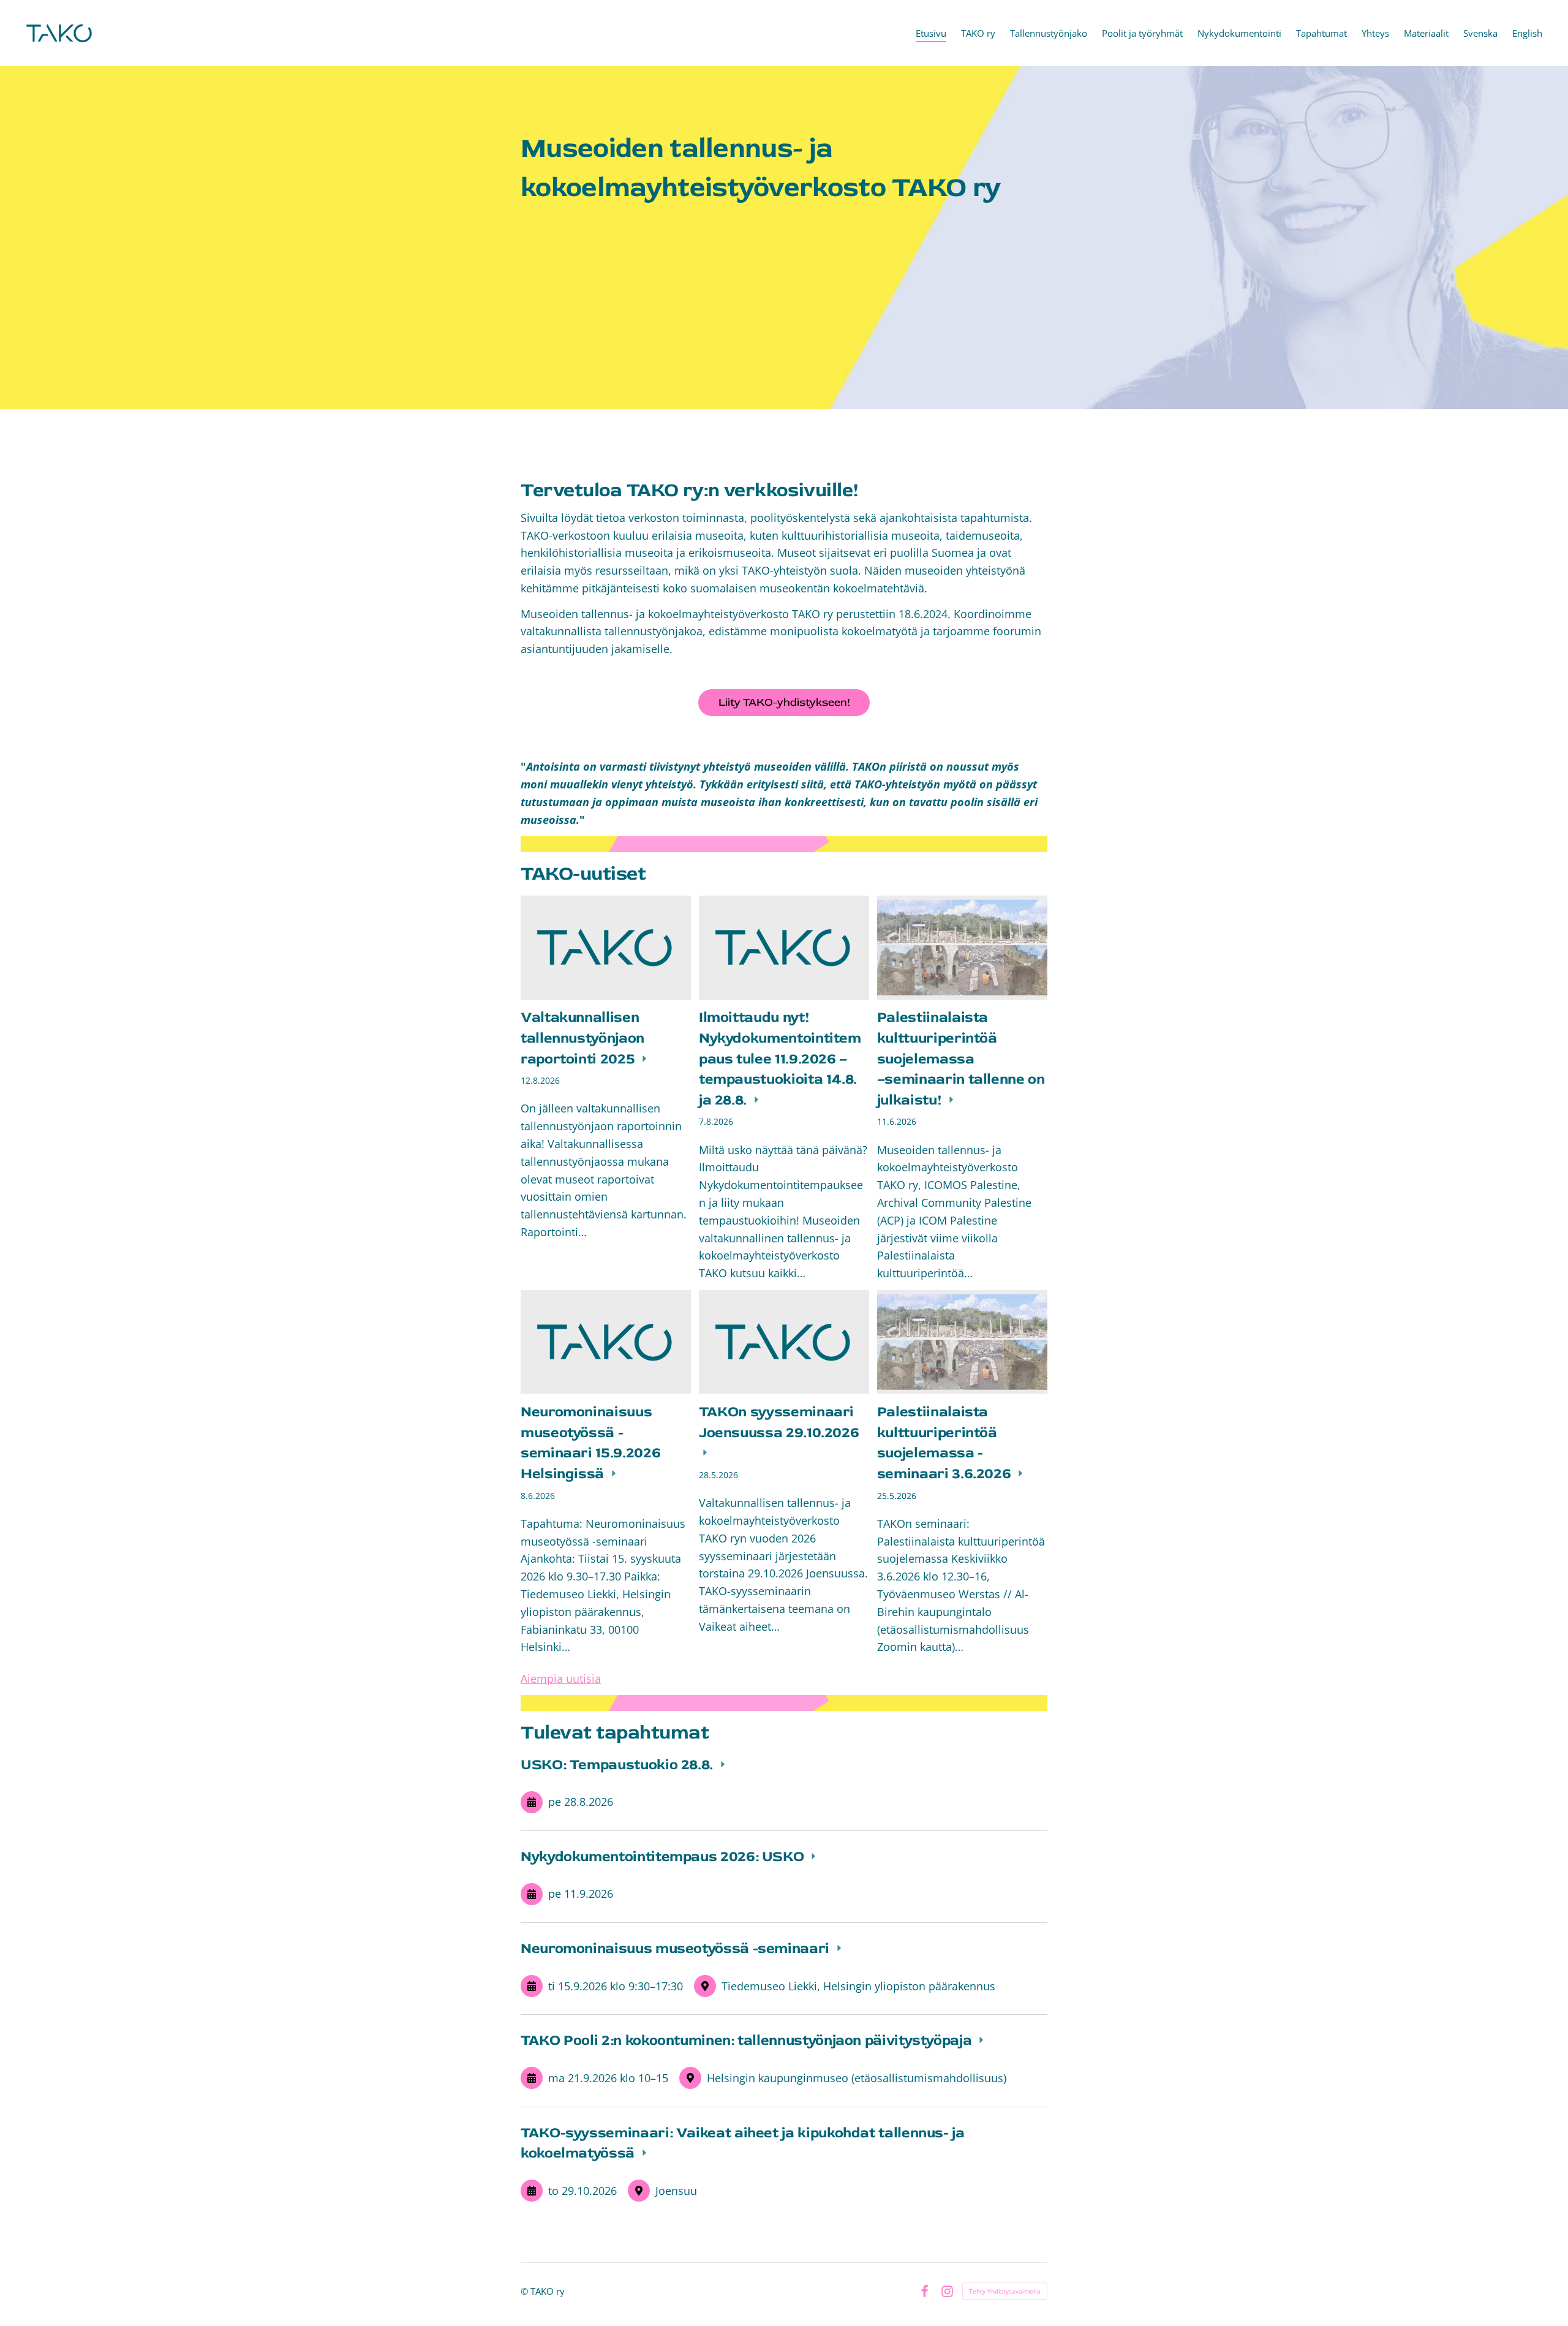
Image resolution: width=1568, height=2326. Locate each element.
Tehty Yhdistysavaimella (1005, 2291)
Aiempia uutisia (561, 1678)
